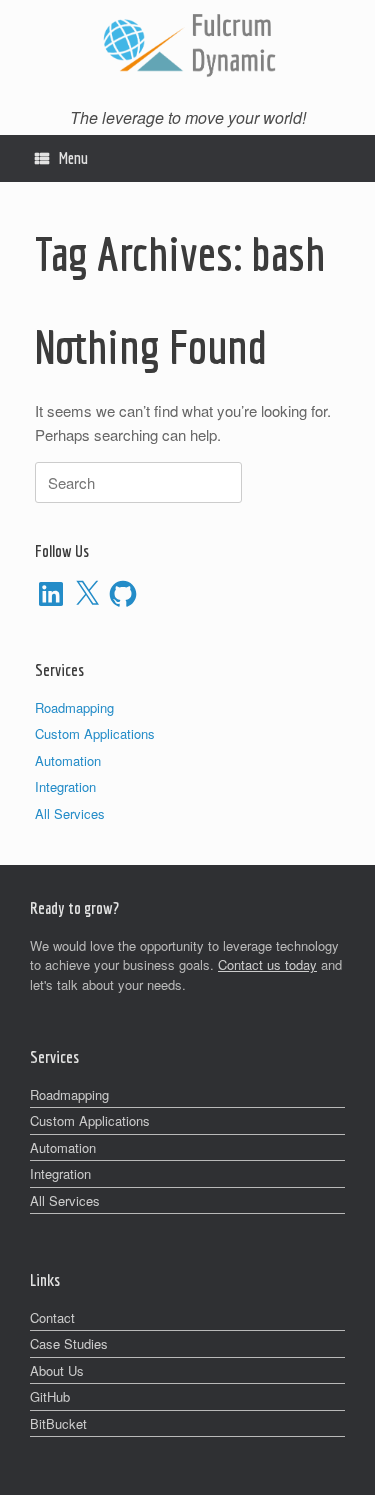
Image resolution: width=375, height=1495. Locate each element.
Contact (52, 1317)
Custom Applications (95, 733)
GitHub (50, 1396)
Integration (65, 786)
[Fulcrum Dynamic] (187, 43)
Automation (68, 760)
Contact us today (267, 964)
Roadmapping (74, 707)
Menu (73, 158)
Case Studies (69, 1343)
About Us (57, 1370)
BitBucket (58, 1423)
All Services (70, 813)
